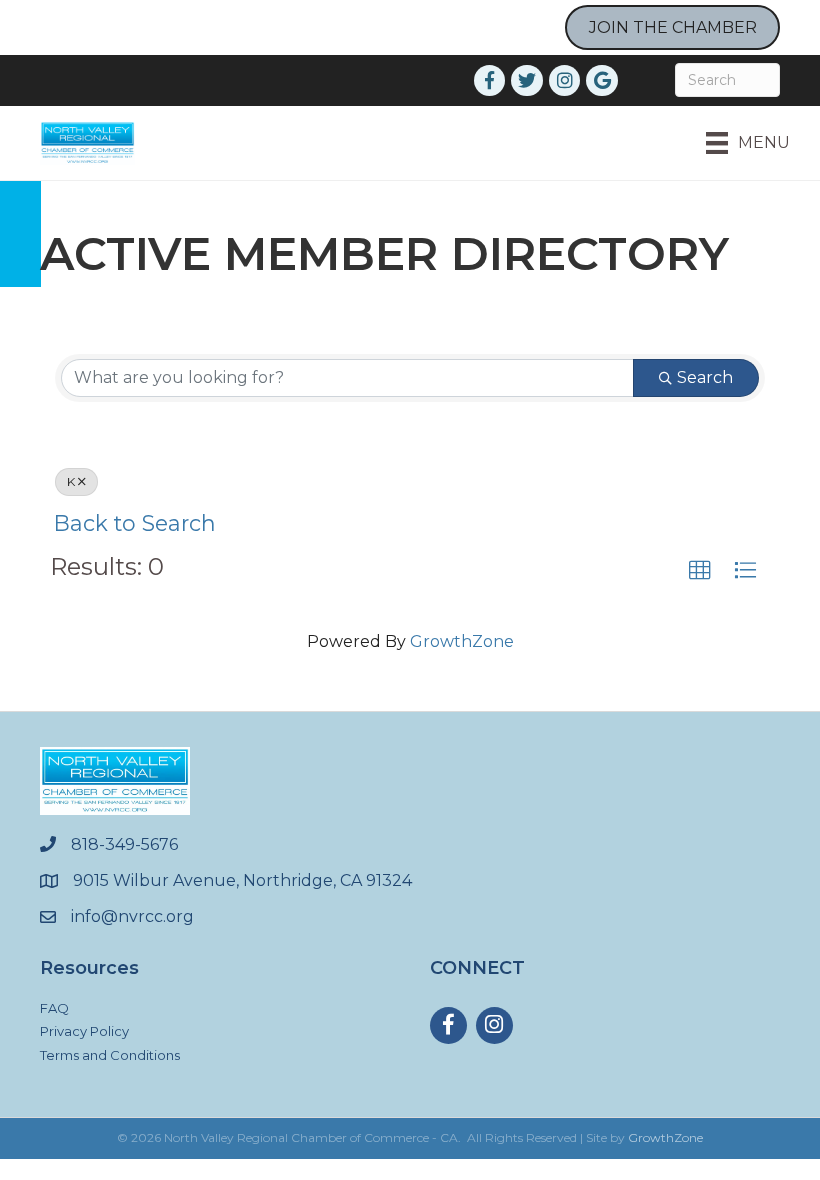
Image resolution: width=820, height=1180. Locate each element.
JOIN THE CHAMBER (673, 27)
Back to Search (135, 523)
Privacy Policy (84, 1031)
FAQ (54, 1008)
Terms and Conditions (110, 1055)
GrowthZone (462, 641)
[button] (700, 571)
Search (705, 377)
